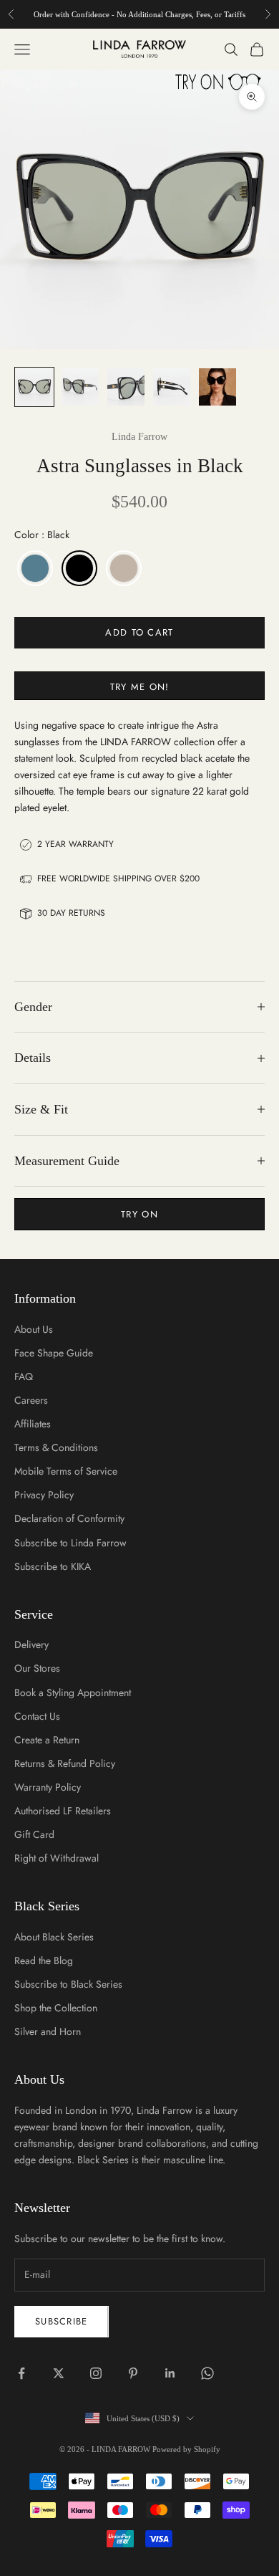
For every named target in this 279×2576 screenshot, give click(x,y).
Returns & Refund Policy (65, 1763)
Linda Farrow (139, 437)
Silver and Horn (48, 2031)
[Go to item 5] (217, 387)
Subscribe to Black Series (68, 1984)
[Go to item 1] (34, 387)
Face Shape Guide (54, 1353)
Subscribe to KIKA (53, 1566)
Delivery (31, 1644)
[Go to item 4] (172, 387)
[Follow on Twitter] (59, 2373)
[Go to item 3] (126, 387)
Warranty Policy (48, 1787)
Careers (31, 1400)
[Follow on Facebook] (21, 2373)
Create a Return (47, 1740)
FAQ (24, 1376)
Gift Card (34, 1834)
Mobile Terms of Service (66, 1471)
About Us (34, 1329)
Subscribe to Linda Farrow (70, 1543)
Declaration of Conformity (69, 1518)
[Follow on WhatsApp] (207, 2373)
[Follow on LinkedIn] (170, 2373)
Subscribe (62, 2321)
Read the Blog (44, 1960)
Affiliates (33, 1424)
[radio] (34, 568)
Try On (139, 1214)
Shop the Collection (56, 2008)
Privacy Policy (44, 1495)
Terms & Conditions (56, 1447)
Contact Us (37, 1716)
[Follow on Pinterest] (133, 2373)
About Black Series (54, 1937)
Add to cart (139, 632)
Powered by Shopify (186, 2449)
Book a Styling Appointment (73, 1692)
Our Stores (37, 1668)
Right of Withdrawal (57, 1858)
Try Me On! (140, 687)
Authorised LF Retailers (63, 1811)
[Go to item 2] (80, 387)
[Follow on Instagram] (96, 2373)
